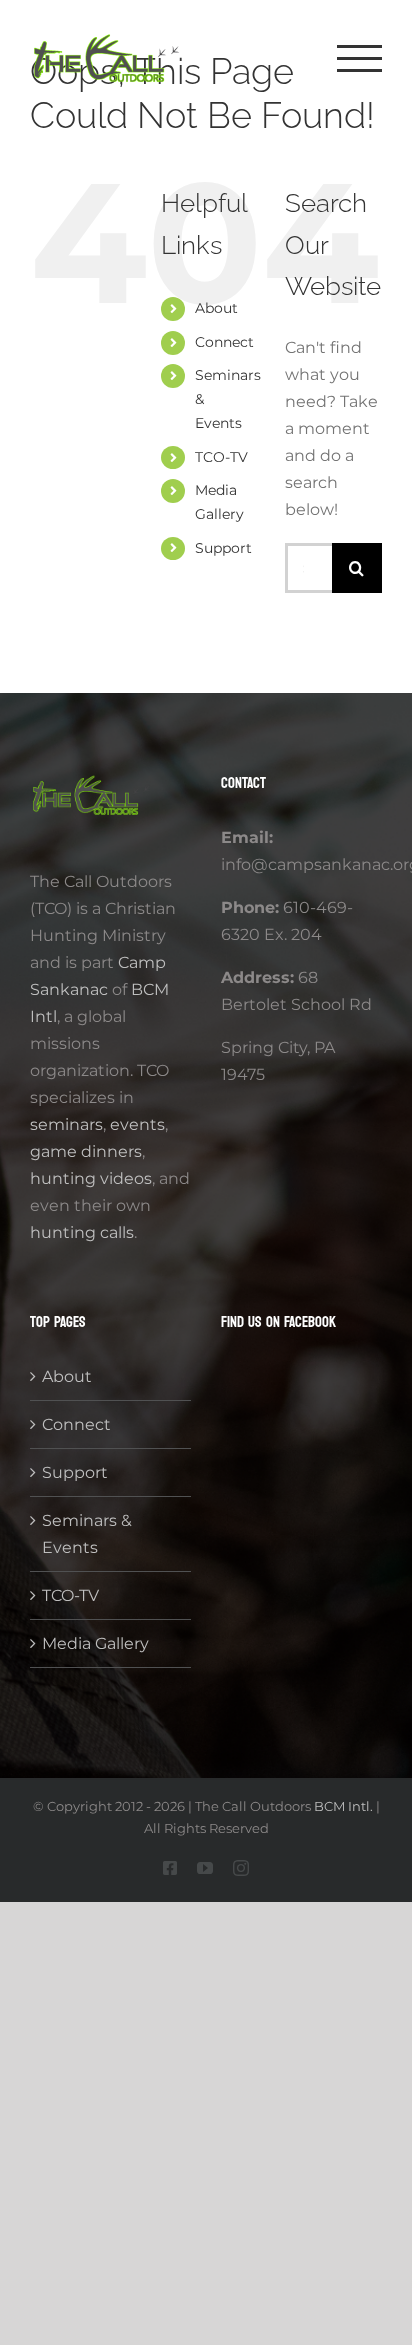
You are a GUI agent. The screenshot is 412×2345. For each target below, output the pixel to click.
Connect (224, 342)
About (216, 308)
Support (223, 548)
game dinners (86, 1151)
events (137, 1124)
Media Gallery (95, 1643)
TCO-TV (221, 457)
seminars (66, 1124)
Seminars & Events (87, 1534)
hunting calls (82, 1232)
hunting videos (91, 1178)
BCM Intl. (343, 1806)
